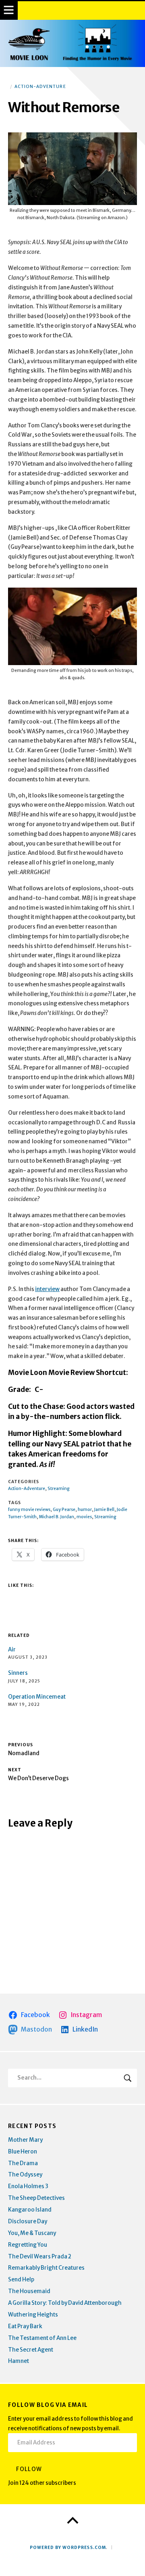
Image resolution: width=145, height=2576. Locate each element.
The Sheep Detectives (36, 2198)
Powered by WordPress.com (68, 2548)
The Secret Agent (31, 2350)
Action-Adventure (40, 87)
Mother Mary (25, 2140)
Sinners (18, 1673)
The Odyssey (25, 2175)
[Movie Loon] (72, 43)
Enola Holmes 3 (28, 2186)
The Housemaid (29, 2291)
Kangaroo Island (30, 2210)
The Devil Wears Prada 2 (40, 2257)
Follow (29, 2469)
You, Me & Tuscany (32, 2233)
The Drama (23, 2163)
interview (47, 1289)
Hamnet (19, 2361)
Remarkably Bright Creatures (46, 2268)
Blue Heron (23, 2152)
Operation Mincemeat (37, 1697)
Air (12, 1650)
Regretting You (28, 2245)
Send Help (21, 2280)
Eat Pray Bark (25, 2326)
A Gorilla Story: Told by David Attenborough (65, 2303)
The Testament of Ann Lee (42, 2338)
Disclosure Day (28, 2221)
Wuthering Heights (33, 2315)
